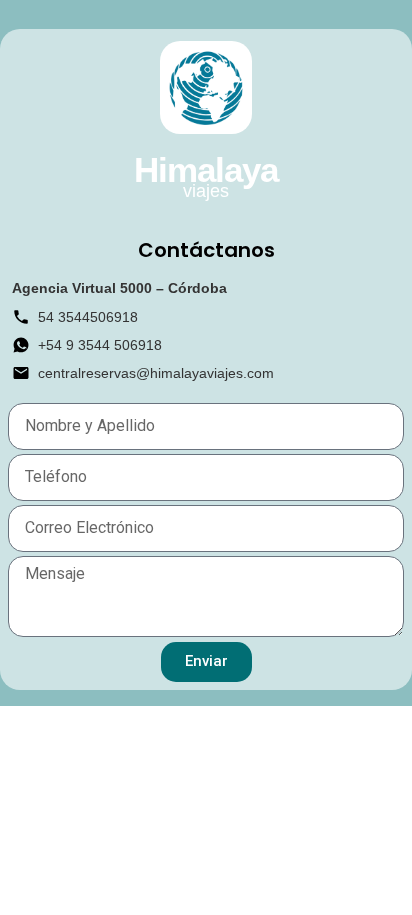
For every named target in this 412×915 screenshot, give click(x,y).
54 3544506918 (88, 317)
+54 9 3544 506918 (100, 345)
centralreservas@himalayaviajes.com (156, 373)
